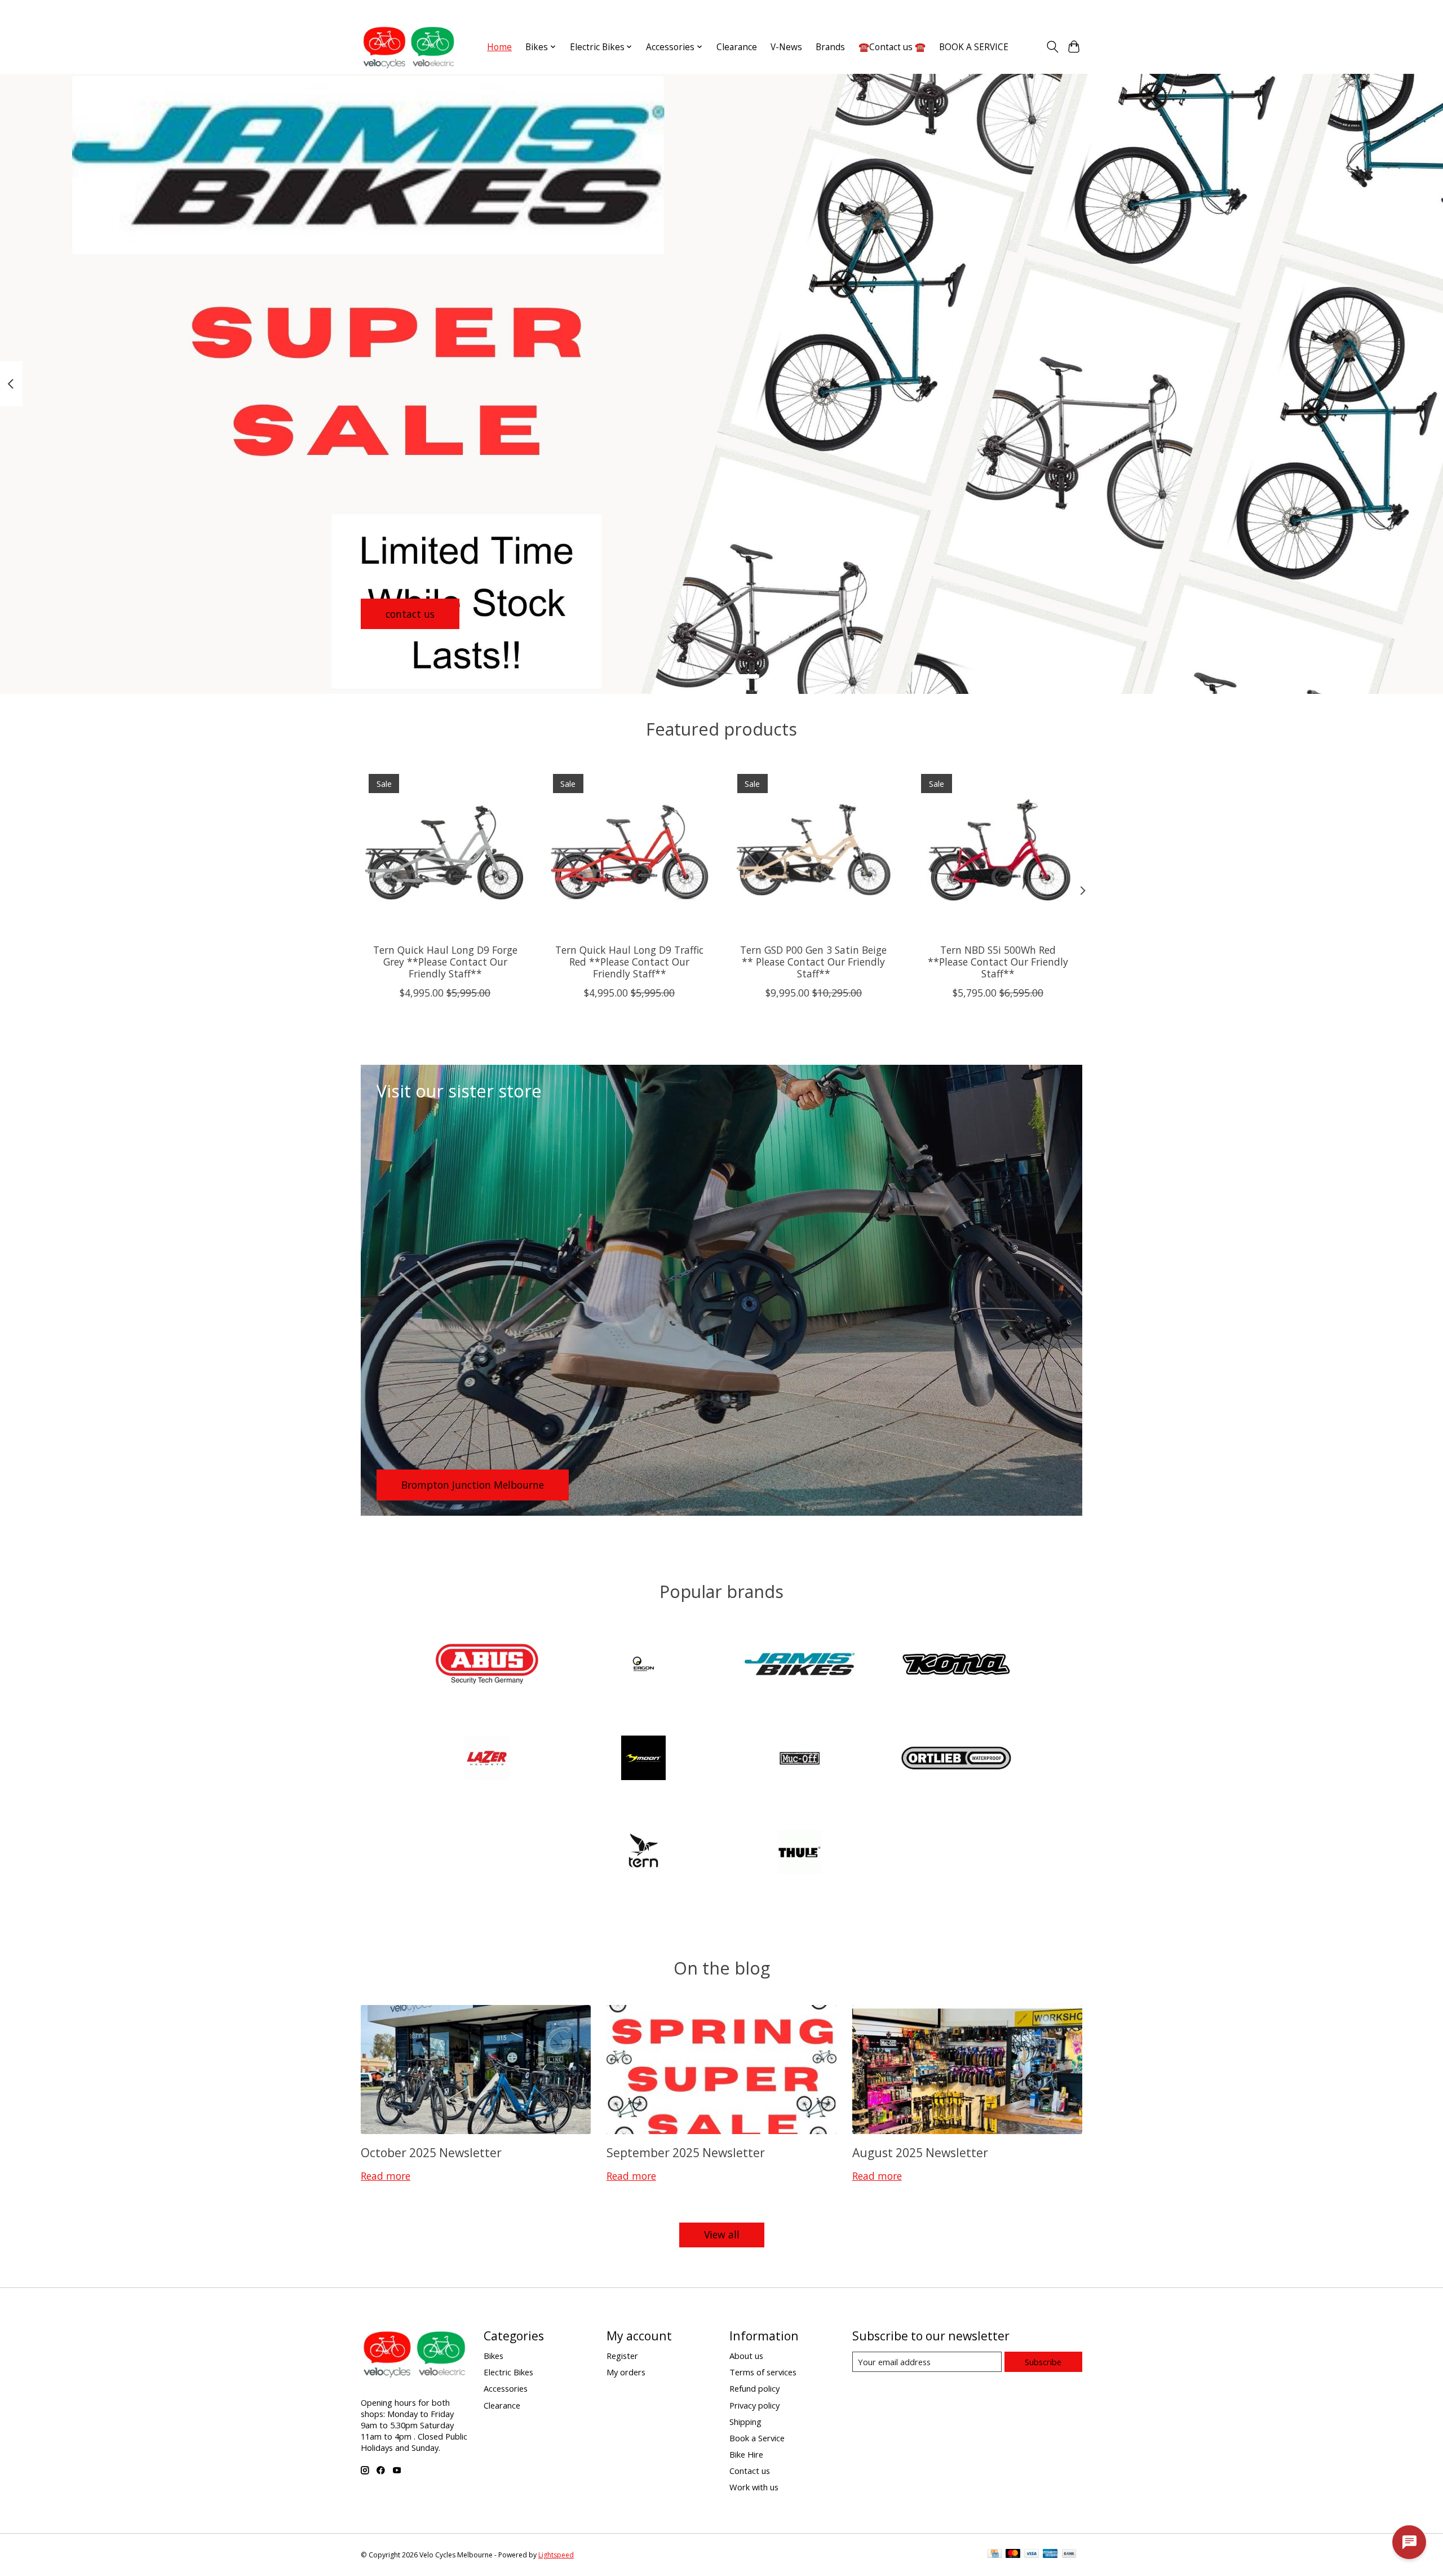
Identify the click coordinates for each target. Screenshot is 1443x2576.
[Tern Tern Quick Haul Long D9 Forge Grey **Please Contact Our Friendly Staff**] (445, 850)
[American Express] (1050, 2555)
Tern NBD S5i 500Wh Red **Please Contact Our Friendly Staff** (998, 962)
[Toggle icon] (1052, 47)
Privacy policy (754, 2405)
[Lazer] (487, 1760)
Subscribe (1043, 2362)
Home (499, 47)
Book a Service (757, 2438)
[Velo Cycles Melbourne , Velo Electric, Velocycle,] (409, 47)
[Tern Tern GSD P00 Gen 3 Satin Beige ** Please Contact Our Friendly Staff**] (814, 850)
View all (722, 2234)
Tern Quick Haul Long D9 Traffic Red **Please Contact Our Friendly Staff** (629, 962)
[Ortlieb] (956, 1760)
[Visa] (1032, 2555)
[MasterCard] (1013, 2555)
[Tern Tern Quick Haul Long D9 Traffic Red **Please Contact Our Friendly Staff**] (629, 850)
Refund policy (754, 2388)
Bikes (493, 2356)
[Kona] (956, 1665)
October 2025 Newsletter (431, 2152)
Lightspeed (556, 2555)
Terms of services (763, 2372)
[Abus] (487, 1665)
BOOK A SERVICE (974, 47)
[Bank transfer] (1069, 2555)
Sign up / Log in (1055, 10)
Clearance (737, 47)
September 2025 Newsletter (686, 2152)
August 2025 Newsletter (920, 2152)
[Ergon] (643, 1665)
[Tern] (643, 1853)
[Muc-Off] (800, 1760)
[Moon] (643, 1760)
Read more (386, 2176)
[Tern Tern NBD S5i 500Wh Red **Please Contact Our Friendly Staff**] (998, 850)
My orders (626, 2372)
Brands (830, 47)
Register (622, 2356)
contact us (410, 613)
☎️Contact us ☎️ (892, 47)
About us (746, 2356)
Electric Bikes (508, 2372)
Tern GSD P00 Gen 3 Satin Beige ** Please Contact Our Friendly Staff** (813, 962)
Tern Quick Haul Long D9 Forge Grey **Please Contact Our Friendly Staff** (445, 962)
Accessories (506, 2388)
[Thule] (800, 1853)
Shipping (745, 2422)
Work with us (754, 2487)
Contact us (750, 2471)
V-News (786, 47)
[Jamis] (800, 1665)
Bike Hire (746, 2454)
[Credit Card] (995, 2555)
